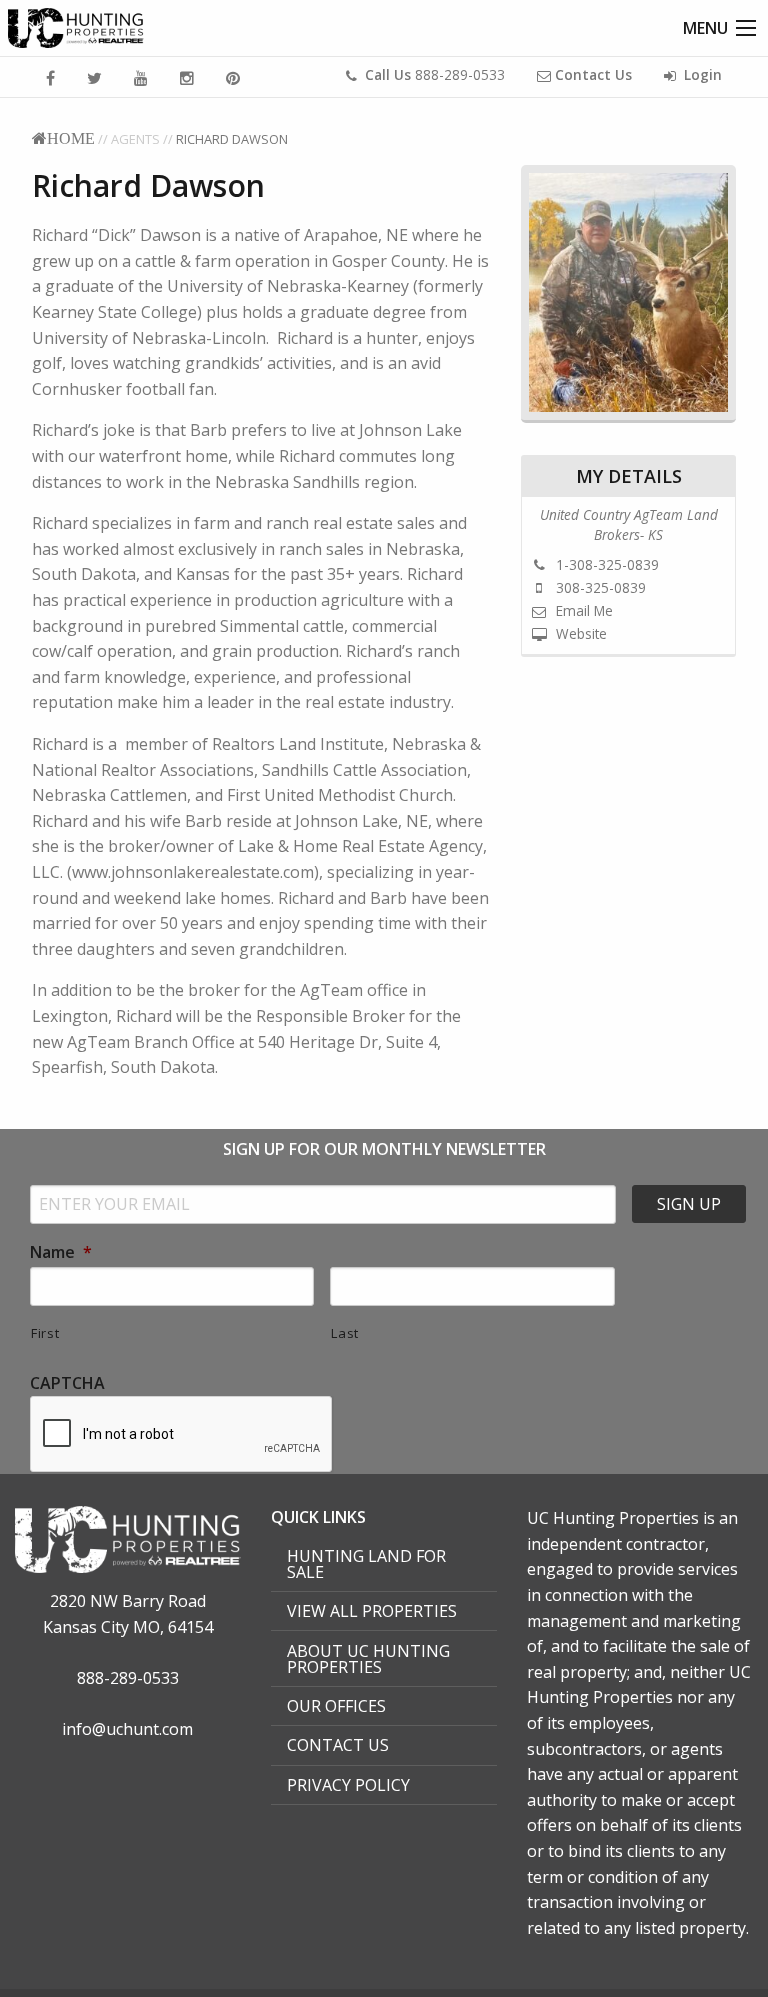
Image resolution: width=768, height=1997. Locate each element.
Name (61, 1252)
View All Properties (372, 1611)
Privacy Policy (348, 1785)
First (45, 1333)
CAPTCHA (67, 1383)
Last (345, 1333)
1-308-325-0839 (605, 564)
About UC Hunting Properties (368, 1659)
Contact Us (338, 1745)
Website (579, 633)
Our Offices (336, 1706)
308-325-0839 (599, 587)
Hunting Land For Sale (366, 1564)
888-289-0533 (435, 74)
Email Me (582, 610)
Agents (135, 139)
